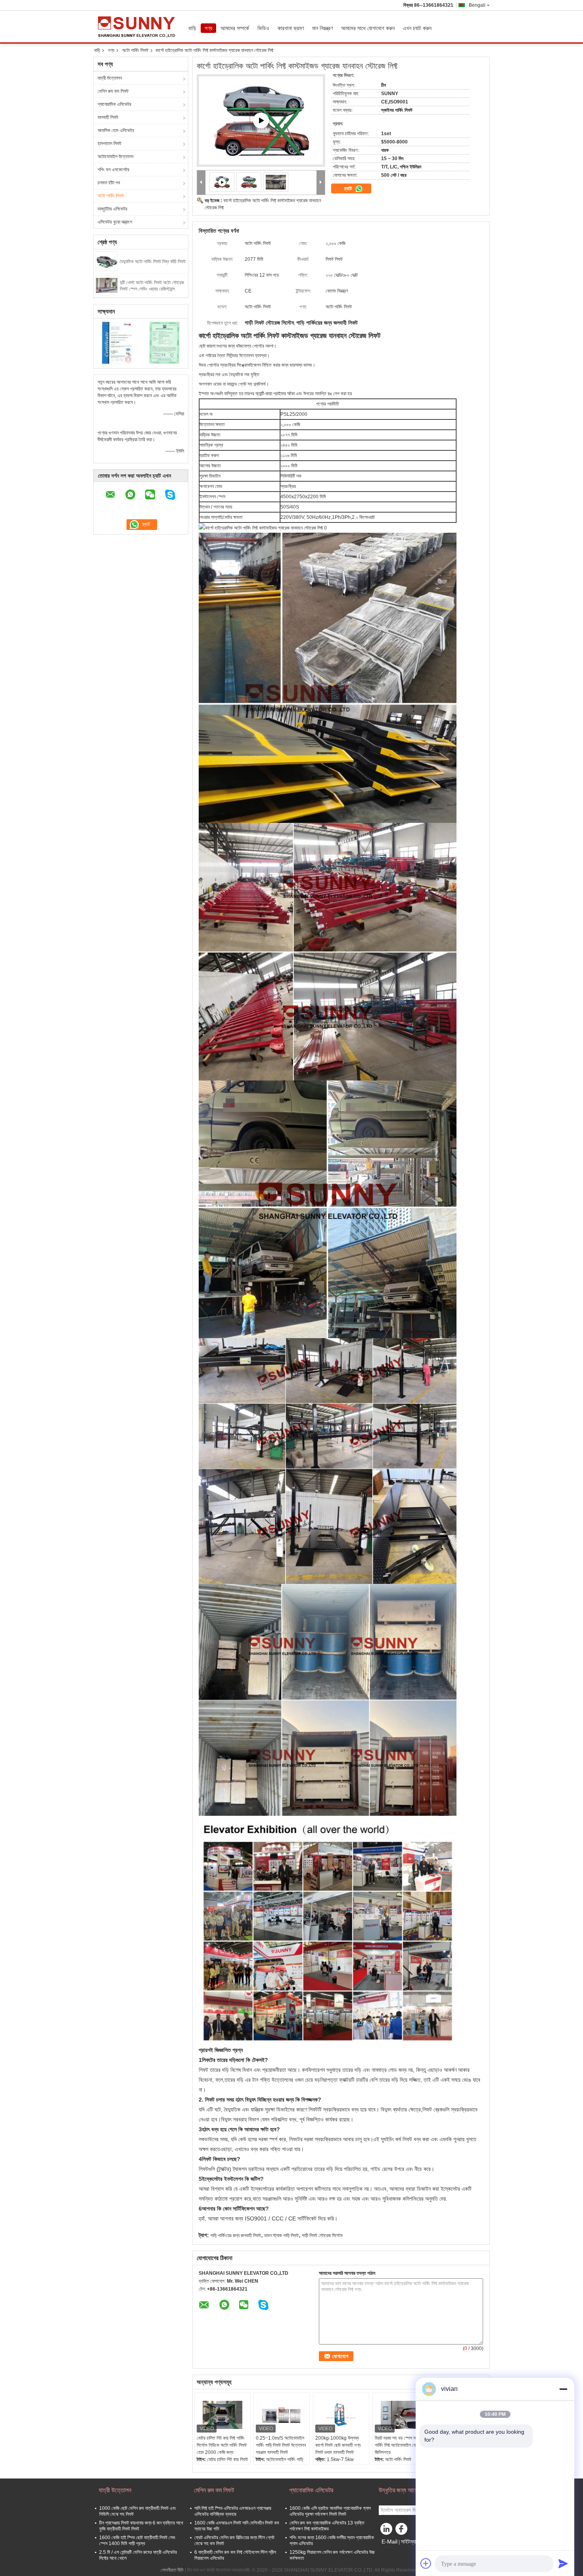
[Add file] (426, 2563)
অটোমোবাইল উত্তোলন (115, 157)
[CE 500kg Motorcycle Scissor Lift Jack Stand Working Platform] (261, 120)
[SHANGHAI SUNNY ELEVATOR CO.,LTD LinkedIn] (387, 2531)
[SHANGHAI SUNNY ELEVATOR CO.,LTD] (201, 183)
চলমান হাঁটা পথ (109, 183)
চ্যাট (349, 188)
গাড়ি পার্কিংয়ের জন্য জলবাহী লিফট (236, 2236)
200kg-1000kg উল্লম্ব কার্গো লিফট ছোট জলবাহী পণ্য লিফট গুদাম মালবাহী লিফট (338, 2445)
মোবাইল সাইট (394, 2551)
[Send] (563, 2563)
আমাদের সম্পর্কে (235, 28)
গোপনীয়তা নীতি (172, 2570)
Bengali (477, 5)
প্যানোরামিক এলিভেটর (114, 104)
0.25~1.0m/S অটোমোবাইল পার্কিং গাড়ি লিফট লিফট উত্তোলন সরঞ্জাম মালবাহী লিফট (281, 2445)
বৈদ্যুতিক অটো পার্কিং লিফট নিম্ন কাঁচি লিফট (153, 262)
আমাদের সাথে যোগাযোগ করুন (368, 28)
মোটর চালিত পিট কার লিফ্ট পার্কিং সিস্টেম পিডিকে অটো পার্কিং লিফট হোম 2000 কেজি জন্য (222, 2445)
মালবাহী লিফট (108, 117)
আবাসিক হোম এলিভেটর (116, 130)
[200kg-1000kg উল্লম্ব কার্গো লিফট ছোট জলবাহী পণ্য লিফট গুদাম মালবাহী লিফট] (341, 2415)
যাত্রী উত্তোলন (110, 78)
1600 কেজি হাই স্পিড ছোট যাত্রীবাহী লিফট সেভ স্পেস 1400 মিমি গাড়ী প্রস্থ (137, 2541)
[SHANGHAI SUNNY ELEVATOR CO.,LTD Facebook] (403, 2531)
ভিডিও (263, 28)
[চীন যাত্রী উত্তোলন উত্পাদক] (139, 27)
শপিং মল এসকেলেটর (113, 170)
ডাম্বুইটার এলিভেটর (112, 209)
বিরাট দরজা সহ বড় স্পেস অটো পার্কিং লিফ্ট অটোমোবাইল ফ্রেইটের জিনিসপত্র (401, 2445)
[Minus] (563, 2389)
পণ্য (208, 28)
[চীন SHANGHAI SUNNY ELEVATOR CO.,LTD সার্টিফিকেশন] (117, 342)
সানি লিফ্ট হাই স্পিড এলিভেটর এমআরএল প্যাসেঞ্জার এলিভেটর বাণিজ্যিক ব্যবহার (233, 2511)
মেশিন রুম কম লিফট (113, 91)
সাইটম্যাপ (410, 2542)
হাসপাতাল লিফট (109, 143)
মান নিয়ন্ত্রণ (322, 28)
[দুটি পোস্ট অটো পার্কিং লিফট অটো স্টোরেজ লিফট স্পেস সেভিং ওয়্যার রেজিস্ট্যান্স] (107, 285)
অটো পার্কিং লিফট (135, 50)
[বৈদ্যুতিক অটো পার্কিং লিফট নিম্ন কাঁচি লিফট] (107, 261)
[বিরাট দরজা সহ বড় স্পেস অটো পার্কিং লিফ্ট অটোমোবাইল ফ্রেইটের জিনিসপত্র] (401, 2415)
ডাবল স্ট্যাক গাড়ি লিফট (281, 2236)
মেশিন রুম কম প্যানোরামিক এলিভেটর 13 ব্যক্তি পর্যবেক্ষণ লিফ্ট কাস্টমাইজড (327, 2526)
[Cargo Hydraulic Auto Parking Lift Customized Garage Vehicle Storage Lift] (249, 182)
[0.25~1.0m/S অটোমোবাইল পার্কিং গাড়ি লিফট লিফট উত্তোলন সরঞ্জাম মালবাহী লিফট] (282, 2415)
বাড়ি (192, 28)
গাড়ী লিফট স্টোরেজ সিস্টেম (322, 2236)
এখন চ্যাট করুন (417, 28)
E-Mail (389, 2542)
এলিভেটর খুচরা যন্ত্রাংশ (115, 222)
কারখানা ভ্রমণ (291, 28)
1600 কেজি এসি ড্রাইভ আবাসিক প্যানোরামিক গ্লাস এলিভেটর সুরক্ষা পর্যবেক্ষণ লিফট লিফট (330, 2511)
